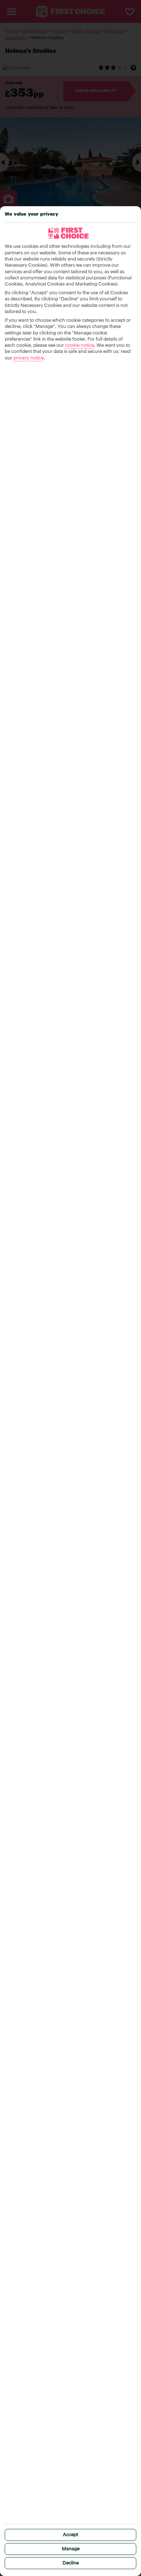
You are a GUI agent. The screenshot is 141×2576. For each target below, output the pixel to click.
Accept (70, 2535)
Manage (71, 2549)
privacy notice (29, 358)
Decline (71, 2563)
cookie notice (80, 346)
